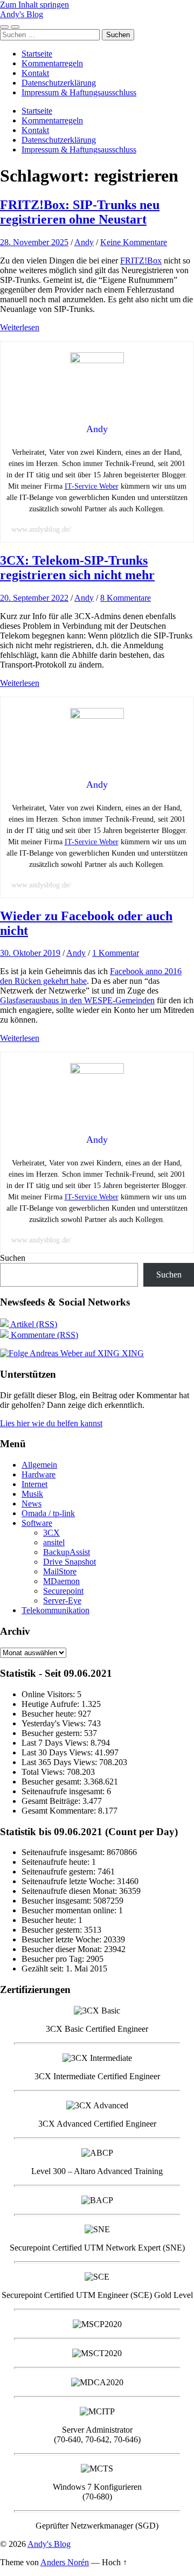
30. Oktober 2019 (30, 953)
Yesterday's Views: (55, 1723)
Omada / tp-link (48, 1513)
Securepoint (63, 1591)
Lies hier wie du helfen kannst (51, 1423)
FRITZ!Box (141, 261)
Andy (84, 242)
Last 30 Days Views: (58, 1752)
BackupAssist (67, 1552)
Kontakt (35, 73)
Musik (32, 1494)
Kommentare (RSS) (43, 1335)
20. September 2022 (34, 598)
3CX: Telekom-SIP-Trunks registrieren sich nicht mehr (77, 568)
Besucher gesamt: (53, 1782)
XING (132, 1353)
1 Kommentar (116, 953)
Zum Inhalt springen (34, 5)
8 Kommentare (126, 598)
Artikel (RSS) (33, 1324)
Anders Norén (65, 2562)
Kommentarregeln (52, 63)
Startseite (37, 54)
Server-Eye (62, 1601)
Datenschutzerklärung (59, 83)
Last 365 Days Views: (60, 1762)
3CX (51, 1533)
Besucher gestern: (53, 1733)
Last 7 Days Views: (56, 1743)
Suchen (13, 1258)
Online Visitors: (49, 1694)
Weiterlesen (20, 327)
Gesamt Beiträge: (52, 1801)
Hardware (39, 1474)
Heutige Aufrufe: (51, 1704)
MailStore (60, 1571)
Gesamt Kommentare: (60, 1811)
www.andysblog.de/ (41, 529)
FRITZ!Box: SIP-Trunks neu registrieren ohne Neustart (80, 212)
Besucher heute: (50, 1714)
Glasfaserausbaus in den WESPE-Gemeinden (77, 1000)
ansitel (54, 1542)
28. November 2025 (34, 242)
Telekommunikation (56, 1610)
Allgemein (39, 1465)
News (32, 1504)
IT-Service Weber (92, 486)
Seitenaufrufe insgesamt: (64, 1791)
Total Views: (44, 1772)
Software (37, 1523)
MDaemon (61, 1581)
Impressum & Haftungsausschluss (79, 92)
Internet (34, 1484)
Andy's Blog (22, 14)
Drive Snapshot (70, 1562)
